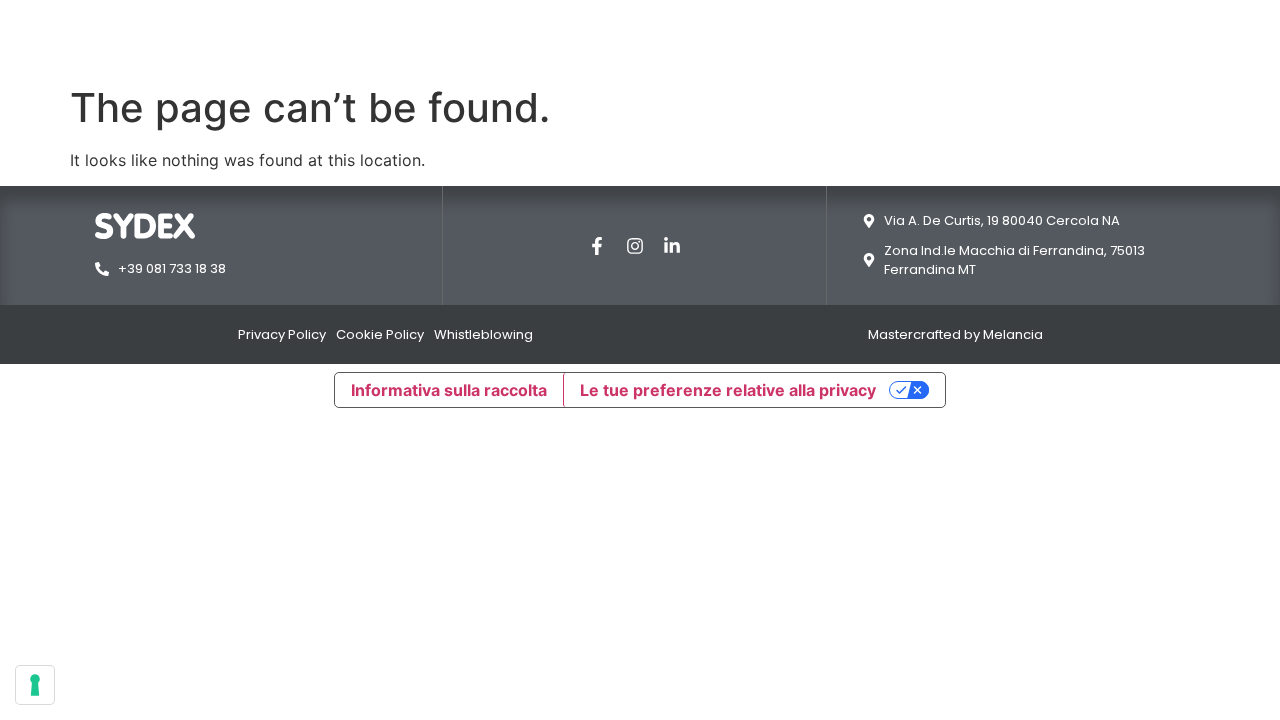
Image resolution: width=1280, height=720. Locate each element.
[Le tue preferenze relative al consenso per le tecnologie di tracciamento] (35, 685)
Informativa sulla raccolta (449, 390)
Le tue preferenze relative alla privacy (728, 390)
